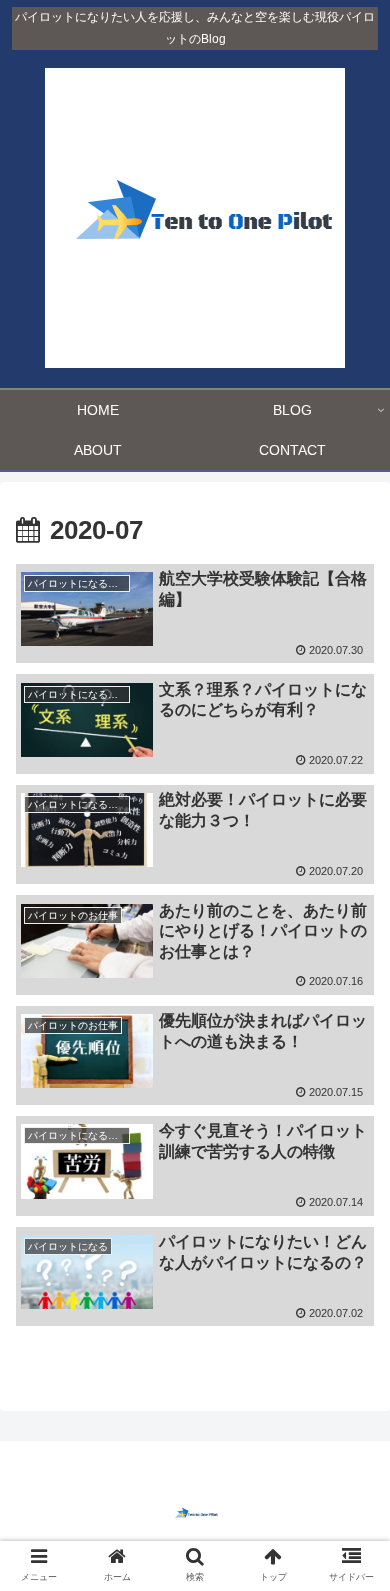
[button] (350, 1566)
